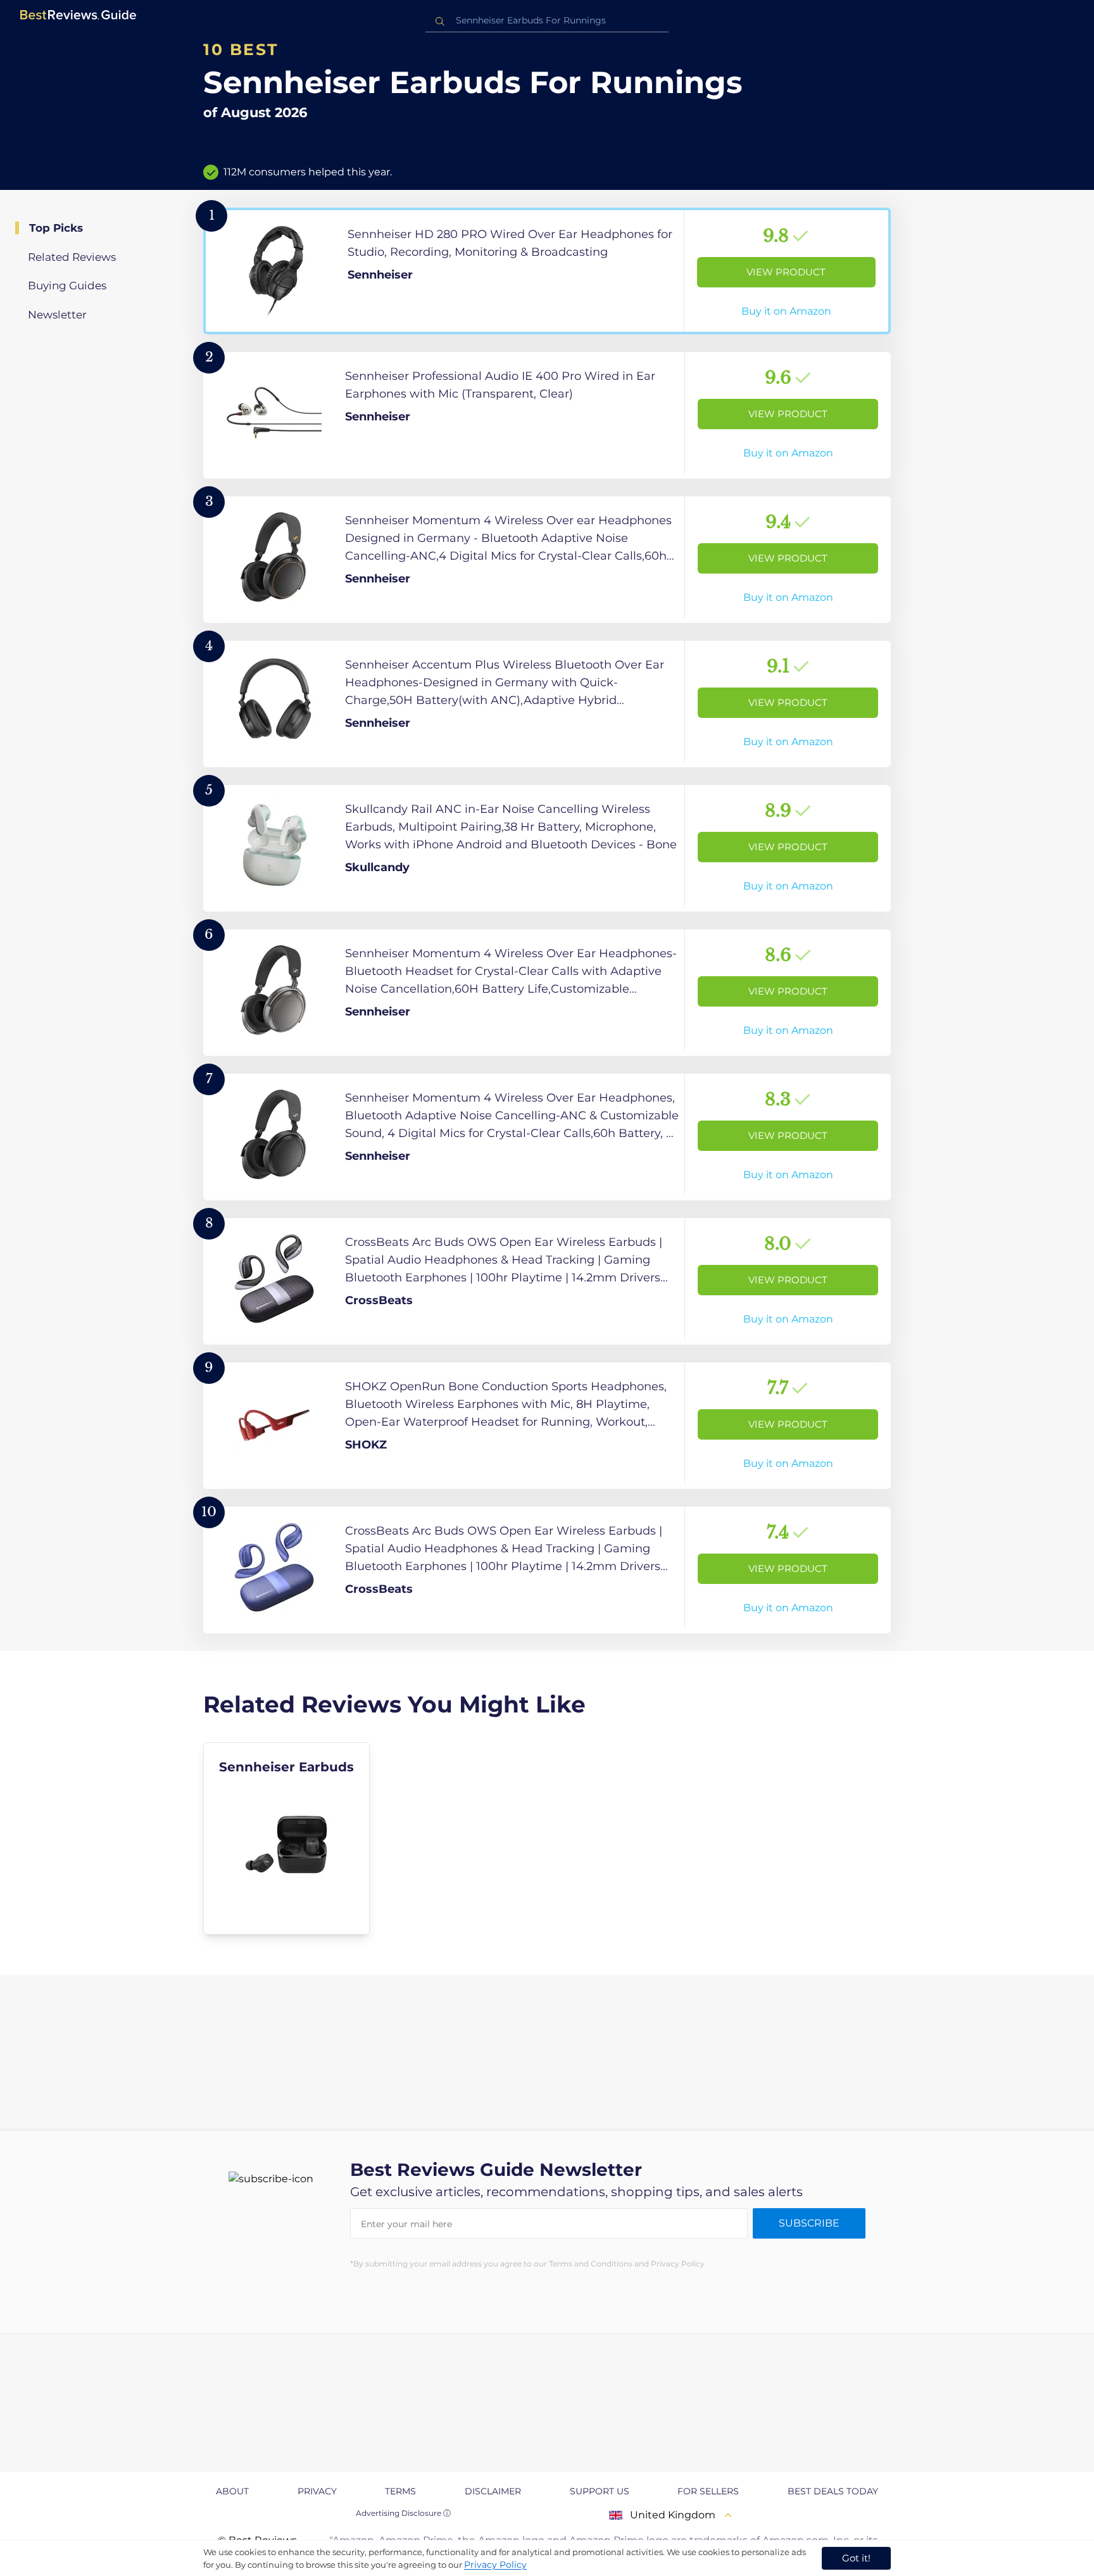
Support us (600, 2491)
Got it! (856, 2558)
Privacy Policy (495, 2565)
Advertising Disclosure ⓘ (403, 2513)
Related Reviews (72, 257)
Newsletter (57, 315)
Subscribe (809, 2223)
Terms (400, 2491)
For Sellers (708, 2491)
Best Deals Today (833, 2491)
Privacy (317, 2491)
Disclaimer (493, 2491)
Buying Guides (67, 286)
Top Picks (56, 228)
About (232, 2491)
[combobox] (547, 21)
